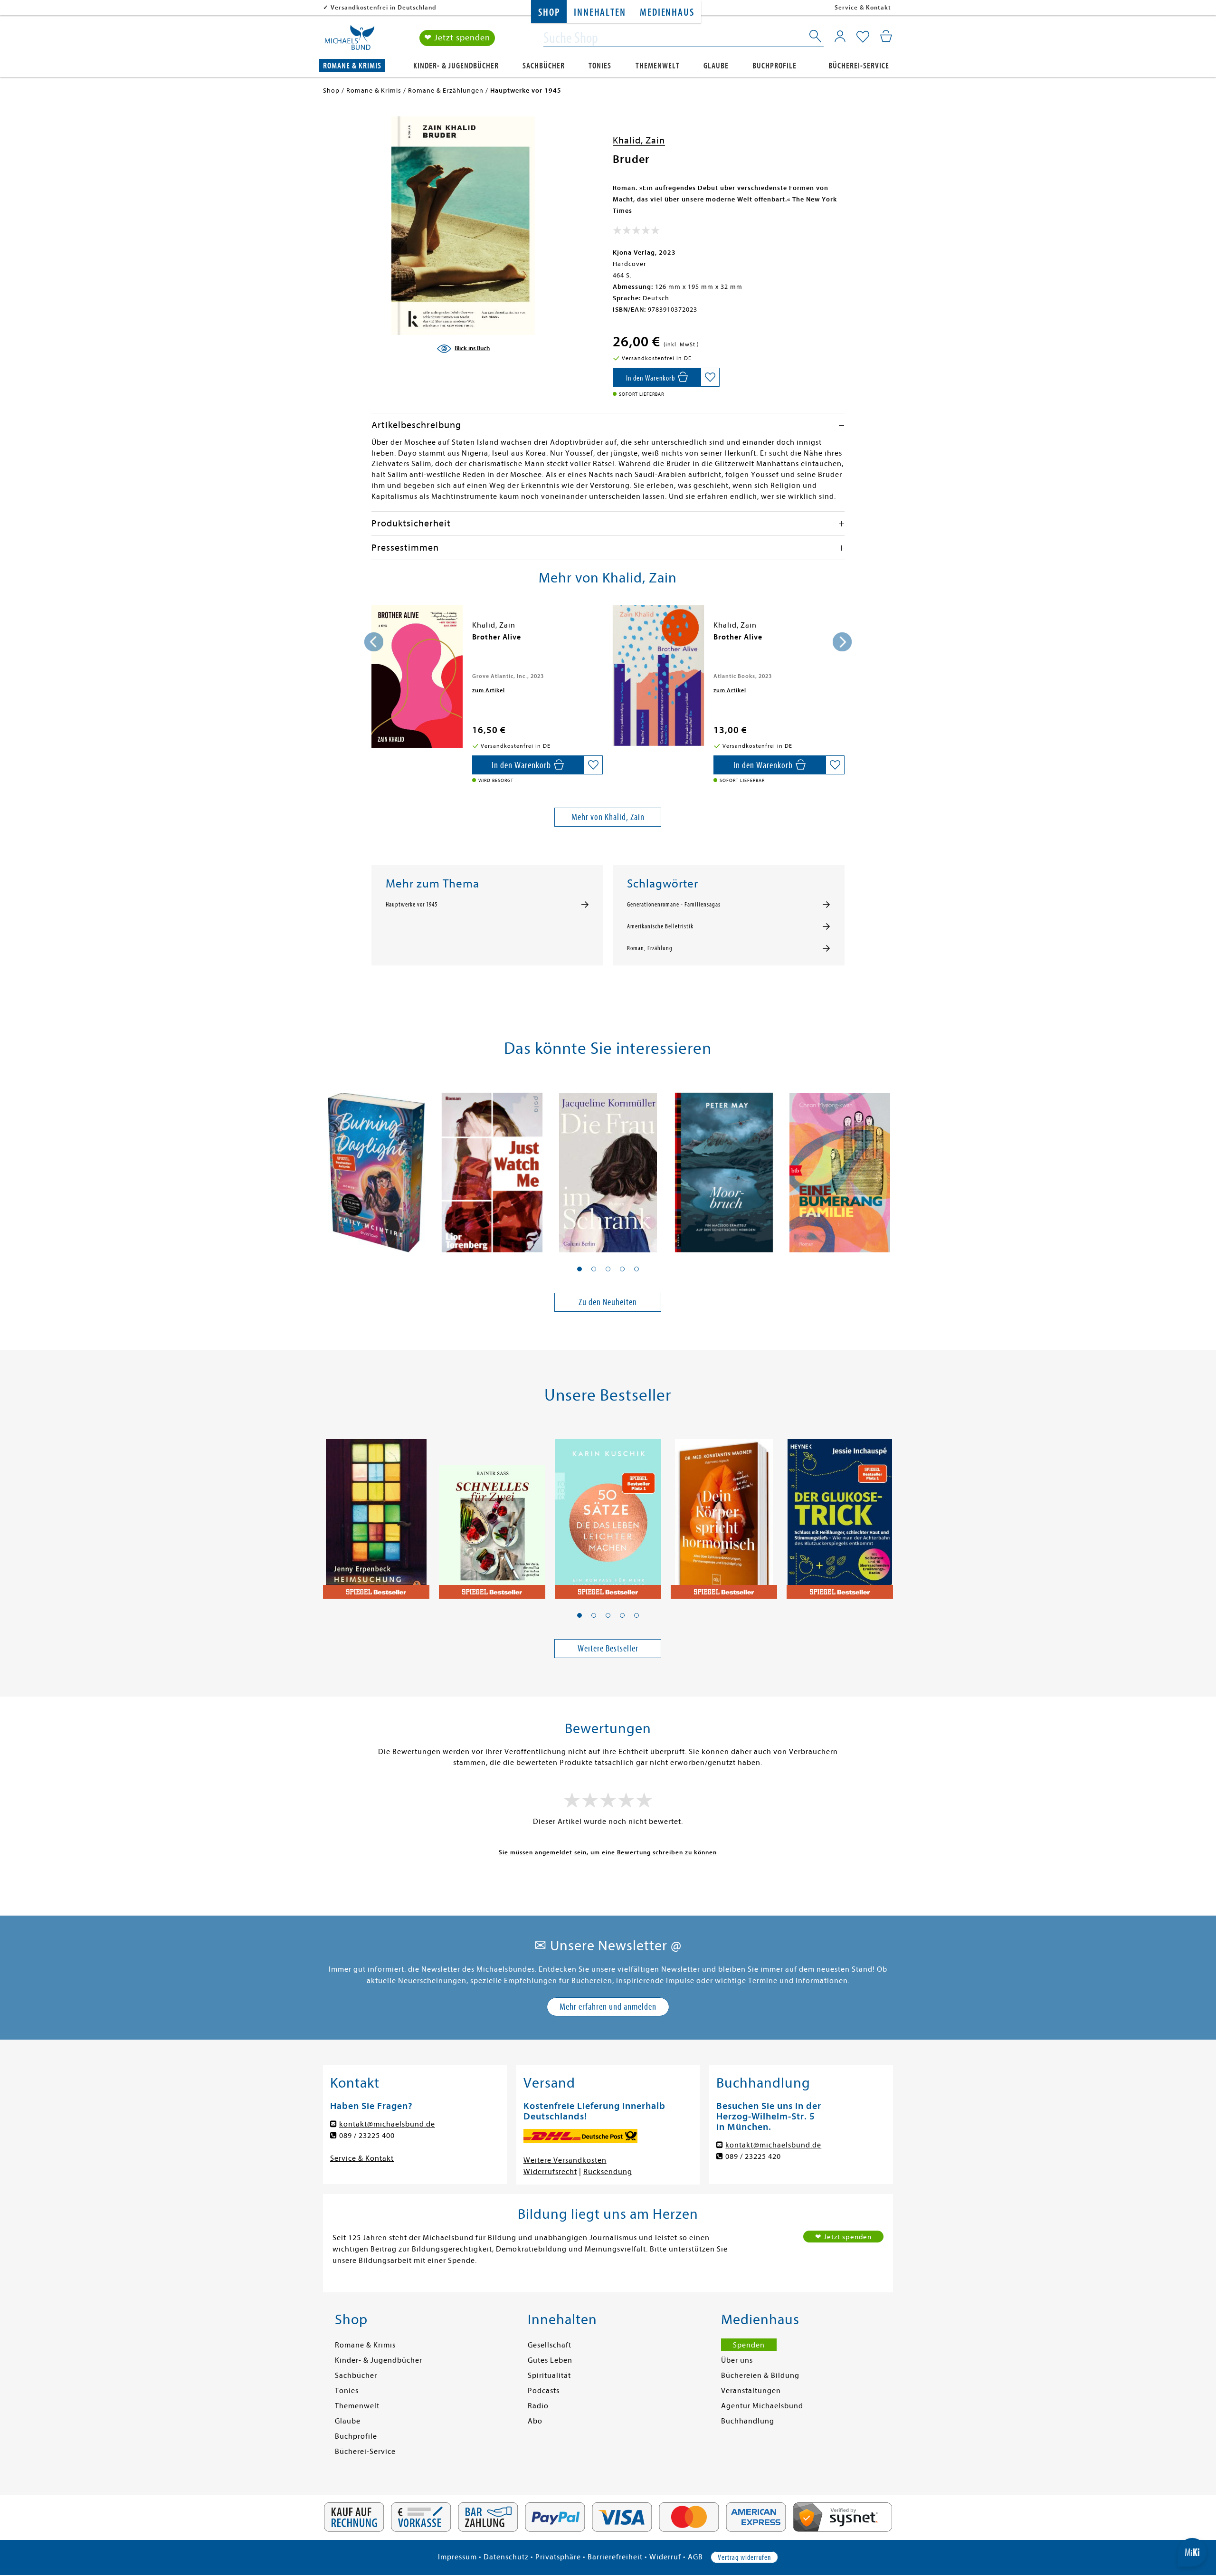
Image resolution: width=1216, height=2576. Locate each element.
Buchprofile (774, 66)
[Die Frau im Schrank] (608, 1167)
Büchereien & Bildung (760, 2376)
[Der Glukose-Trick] (840, 1514)
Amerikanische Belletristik (660, 926)
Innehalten (600, 13)
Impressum (457, 2557)
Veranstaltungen (751, 2391)
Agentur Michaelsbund (762, 2406)
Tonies (600, 66)
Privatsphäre (558, 2557)
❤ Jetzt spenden (457, 38)
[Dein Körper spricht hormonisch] (724, 1514)
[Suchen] (816, 38)
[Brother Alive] (417, 677)
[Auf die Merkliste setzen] (710, 377)
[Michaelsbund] (350, 41)
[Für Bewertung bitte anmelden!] (636, 232)
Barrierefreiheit (615, 2557)
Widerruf (665, 2557)
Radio (538, 2406)
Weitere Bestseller (608, 1648)
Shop (549, 13)
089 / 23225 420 (753, 2156)
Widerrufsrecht (550, 2172)
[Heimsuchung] (376, 1514)
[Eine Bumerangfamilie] (840, 1167)
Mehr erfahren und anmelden (608, 2007)
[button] (579, 1269)
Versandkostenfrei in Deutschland (384, 7)
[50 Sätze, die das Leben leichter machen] (608, 1514)
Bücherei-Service (859, 66)
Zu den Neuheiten (608, 1302)
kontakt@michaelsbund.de (387, 2124)
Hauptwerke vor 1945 (412, 905)
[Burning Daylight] (376, 1167)
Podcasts (544, 2391)
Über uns (737, 2360)
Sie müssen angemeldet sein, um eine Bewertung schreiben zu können (608, 1852)
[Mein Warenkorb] (886, 36)
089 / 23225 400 (367, 2136)
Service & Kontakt (863, 7)
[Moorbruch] (724, 1167)
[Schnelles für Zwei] (492, 1514)
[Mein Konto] (840, 36)
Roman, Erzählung (650, 948)
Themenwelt (658, 66)
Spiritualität (549, 2376)
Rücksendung (608, 2172)
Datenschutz (506, 2557)
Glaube (716, 66)
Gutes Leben (550, 2360)
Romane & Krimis (352, 66)
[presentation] (374, 642)
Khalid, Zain (639, 140)
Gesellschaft (550, 2345)
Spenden (749, 2345)
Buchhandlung (748, 2421)
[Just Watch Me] (492, 1167)
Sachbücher (544, 66)
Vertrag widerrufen (744, 2557)
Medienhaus (667, 13)
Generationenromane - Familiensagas (674, 905)
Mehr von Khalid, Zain (608, 817)
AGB (695, 2557)
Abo (535, 2421)
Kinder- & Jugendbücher (456, 66)
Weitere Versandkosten (565, 2160)
